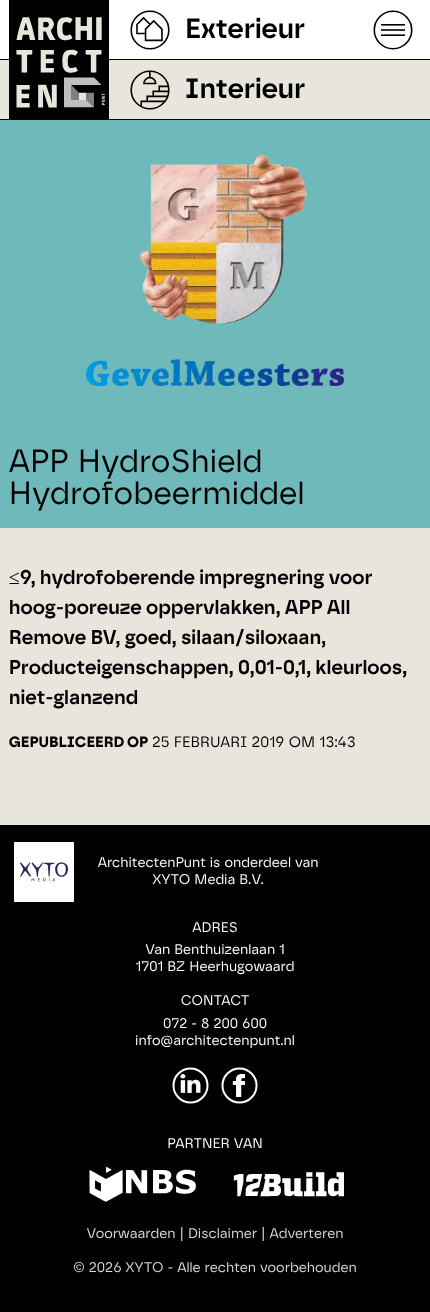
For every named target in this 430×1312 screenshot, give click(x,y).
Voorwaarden (131, 1234)
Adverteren (307, 1234)
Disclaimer (222, 1234)
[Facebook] (239, 1085)
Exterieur (245, 30)
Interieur (245, 90)
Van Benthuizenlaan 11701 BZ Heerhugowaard (214, 958)
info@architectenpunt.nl (215, 1041)
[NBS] (142, 1188)
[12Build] (288, 1188)
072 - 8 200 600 (215, 1024)
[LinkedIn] (190, 1085)
